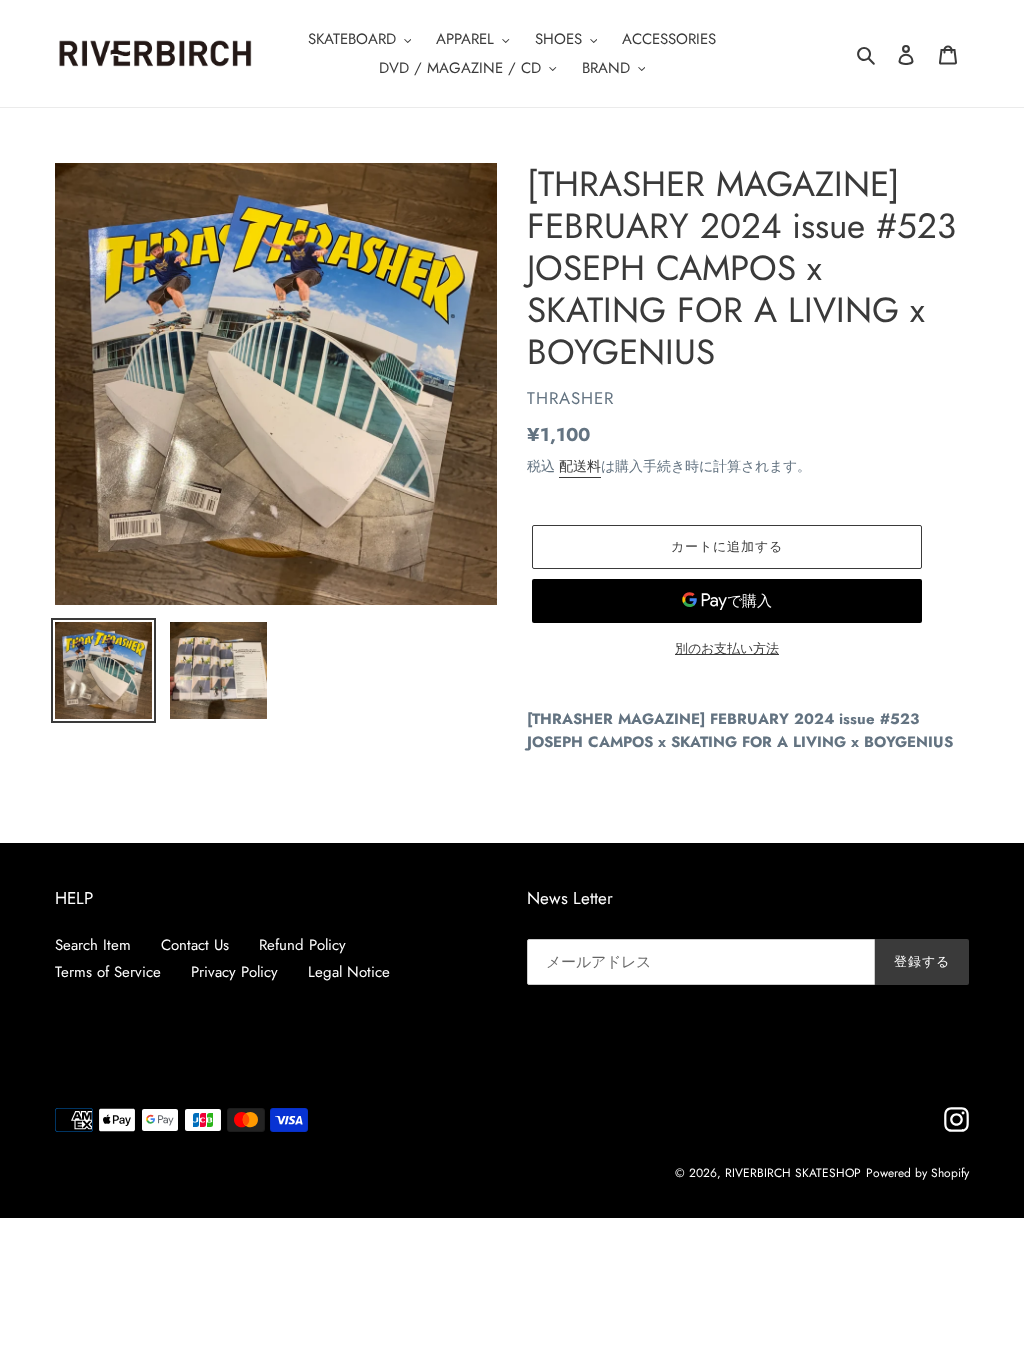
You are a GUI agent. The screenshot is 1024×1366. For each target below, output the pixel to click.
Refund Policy (302, 945)
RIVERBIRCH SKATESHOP (793, 1173)
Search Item (93, 945)
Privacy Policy (234, 972)
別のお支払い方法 (727, 648)
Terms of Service (108, 972)
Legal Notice (349, 972)
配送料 (580, 466)
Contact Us (195, 945)
